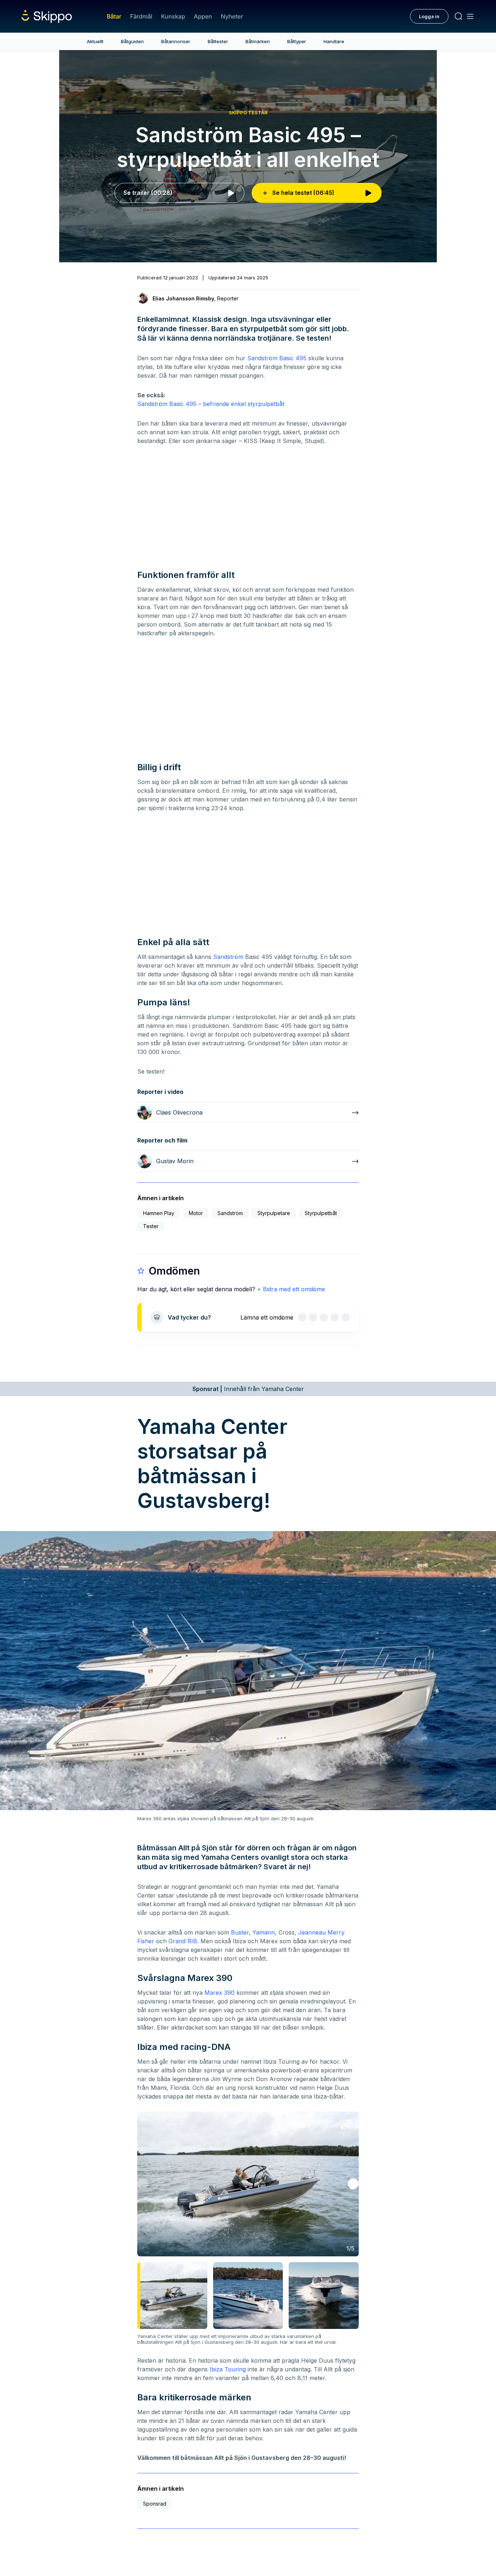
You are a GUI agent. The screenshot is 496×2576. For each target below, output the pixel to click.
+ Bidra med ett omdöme (291, 1289)
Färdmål (141, 16)
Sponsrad (155, 2504)
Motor (196, 1213)
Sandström (228, 957)
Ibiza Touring (228, 2369)
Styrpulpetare (274, 1213)
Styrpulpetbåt (321, 1213)
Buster (240, 1932)
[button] (353, 2184)
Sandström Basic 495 (277, 358)
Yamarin (264, 1932)
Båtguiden (132, 41)
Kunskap (173, 16)
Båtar (114, 16)
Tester (151, 1226)
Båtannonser (176, 41)
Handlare (334, 41)
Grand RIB (183, 1941)
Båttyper (297, 41)
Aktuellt (95, 41)
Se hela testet (303, 193)
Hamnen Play (159, 1213)
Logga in (429, 16)
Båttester (218, 41)
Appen (203, 16)
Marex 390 (219, 1993)
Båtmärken (258, 41)
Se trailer (148, 193)
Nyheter (232, 16)
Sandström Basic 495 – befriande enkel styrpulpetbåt (211, 404)
